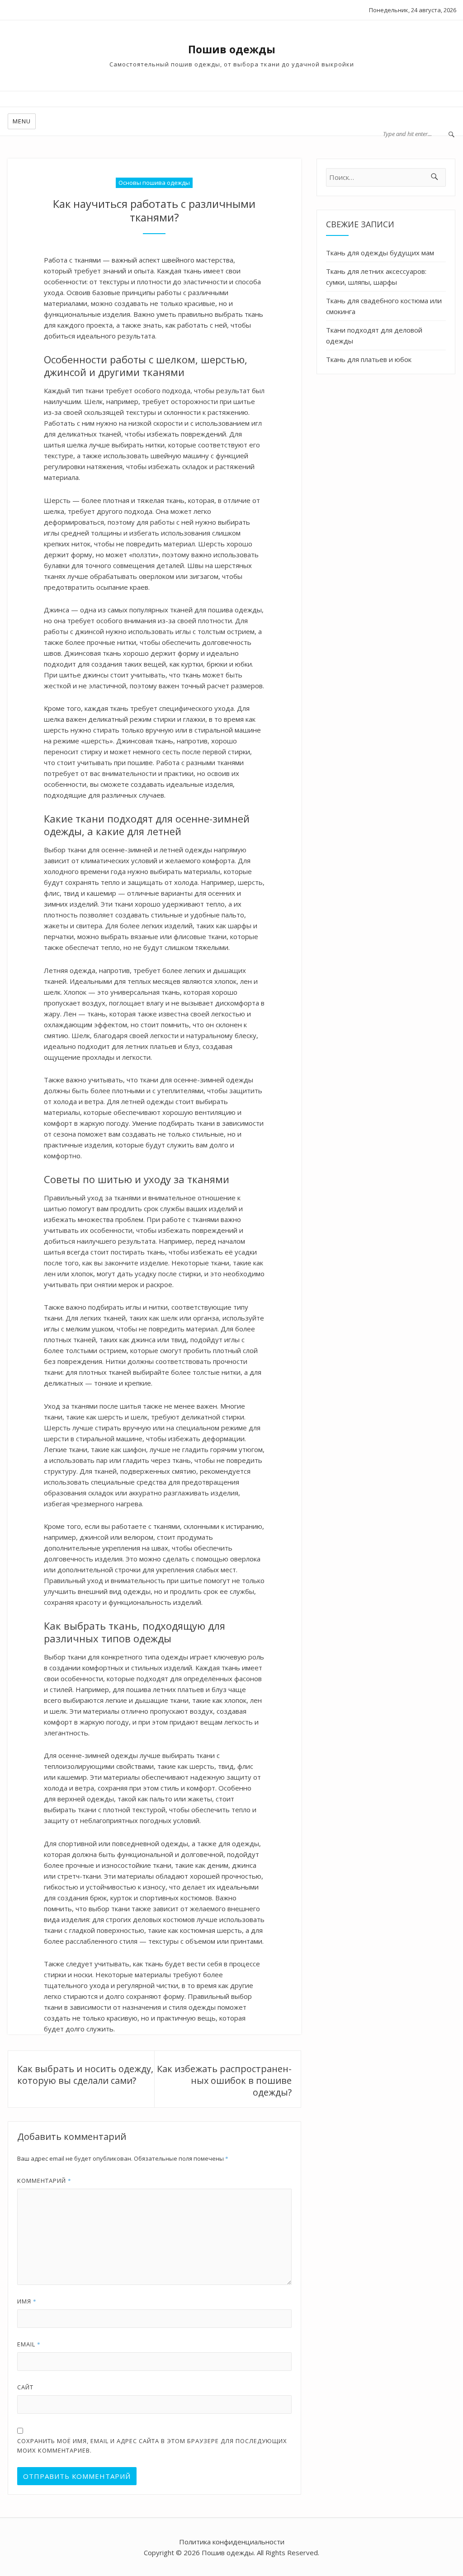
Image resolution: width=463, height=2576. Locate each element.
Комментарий (44, 2181)
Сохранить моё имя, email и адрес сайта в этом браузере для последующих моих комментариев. (152, 2446)
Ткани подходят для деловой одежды (374, 335)
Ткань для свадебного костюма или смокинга (384, 306)
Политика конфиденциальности (232, 2542)
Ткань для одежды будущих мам (380, 253)
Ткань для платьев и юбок (369, 359)
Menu (22, 121)
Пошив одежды (232, 49)
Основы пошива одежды (154, 183)
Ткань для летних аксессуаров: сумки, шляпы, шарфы (376, 277)
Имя (27, 2301)
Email (29, 2344)
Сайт (25, 2387)
